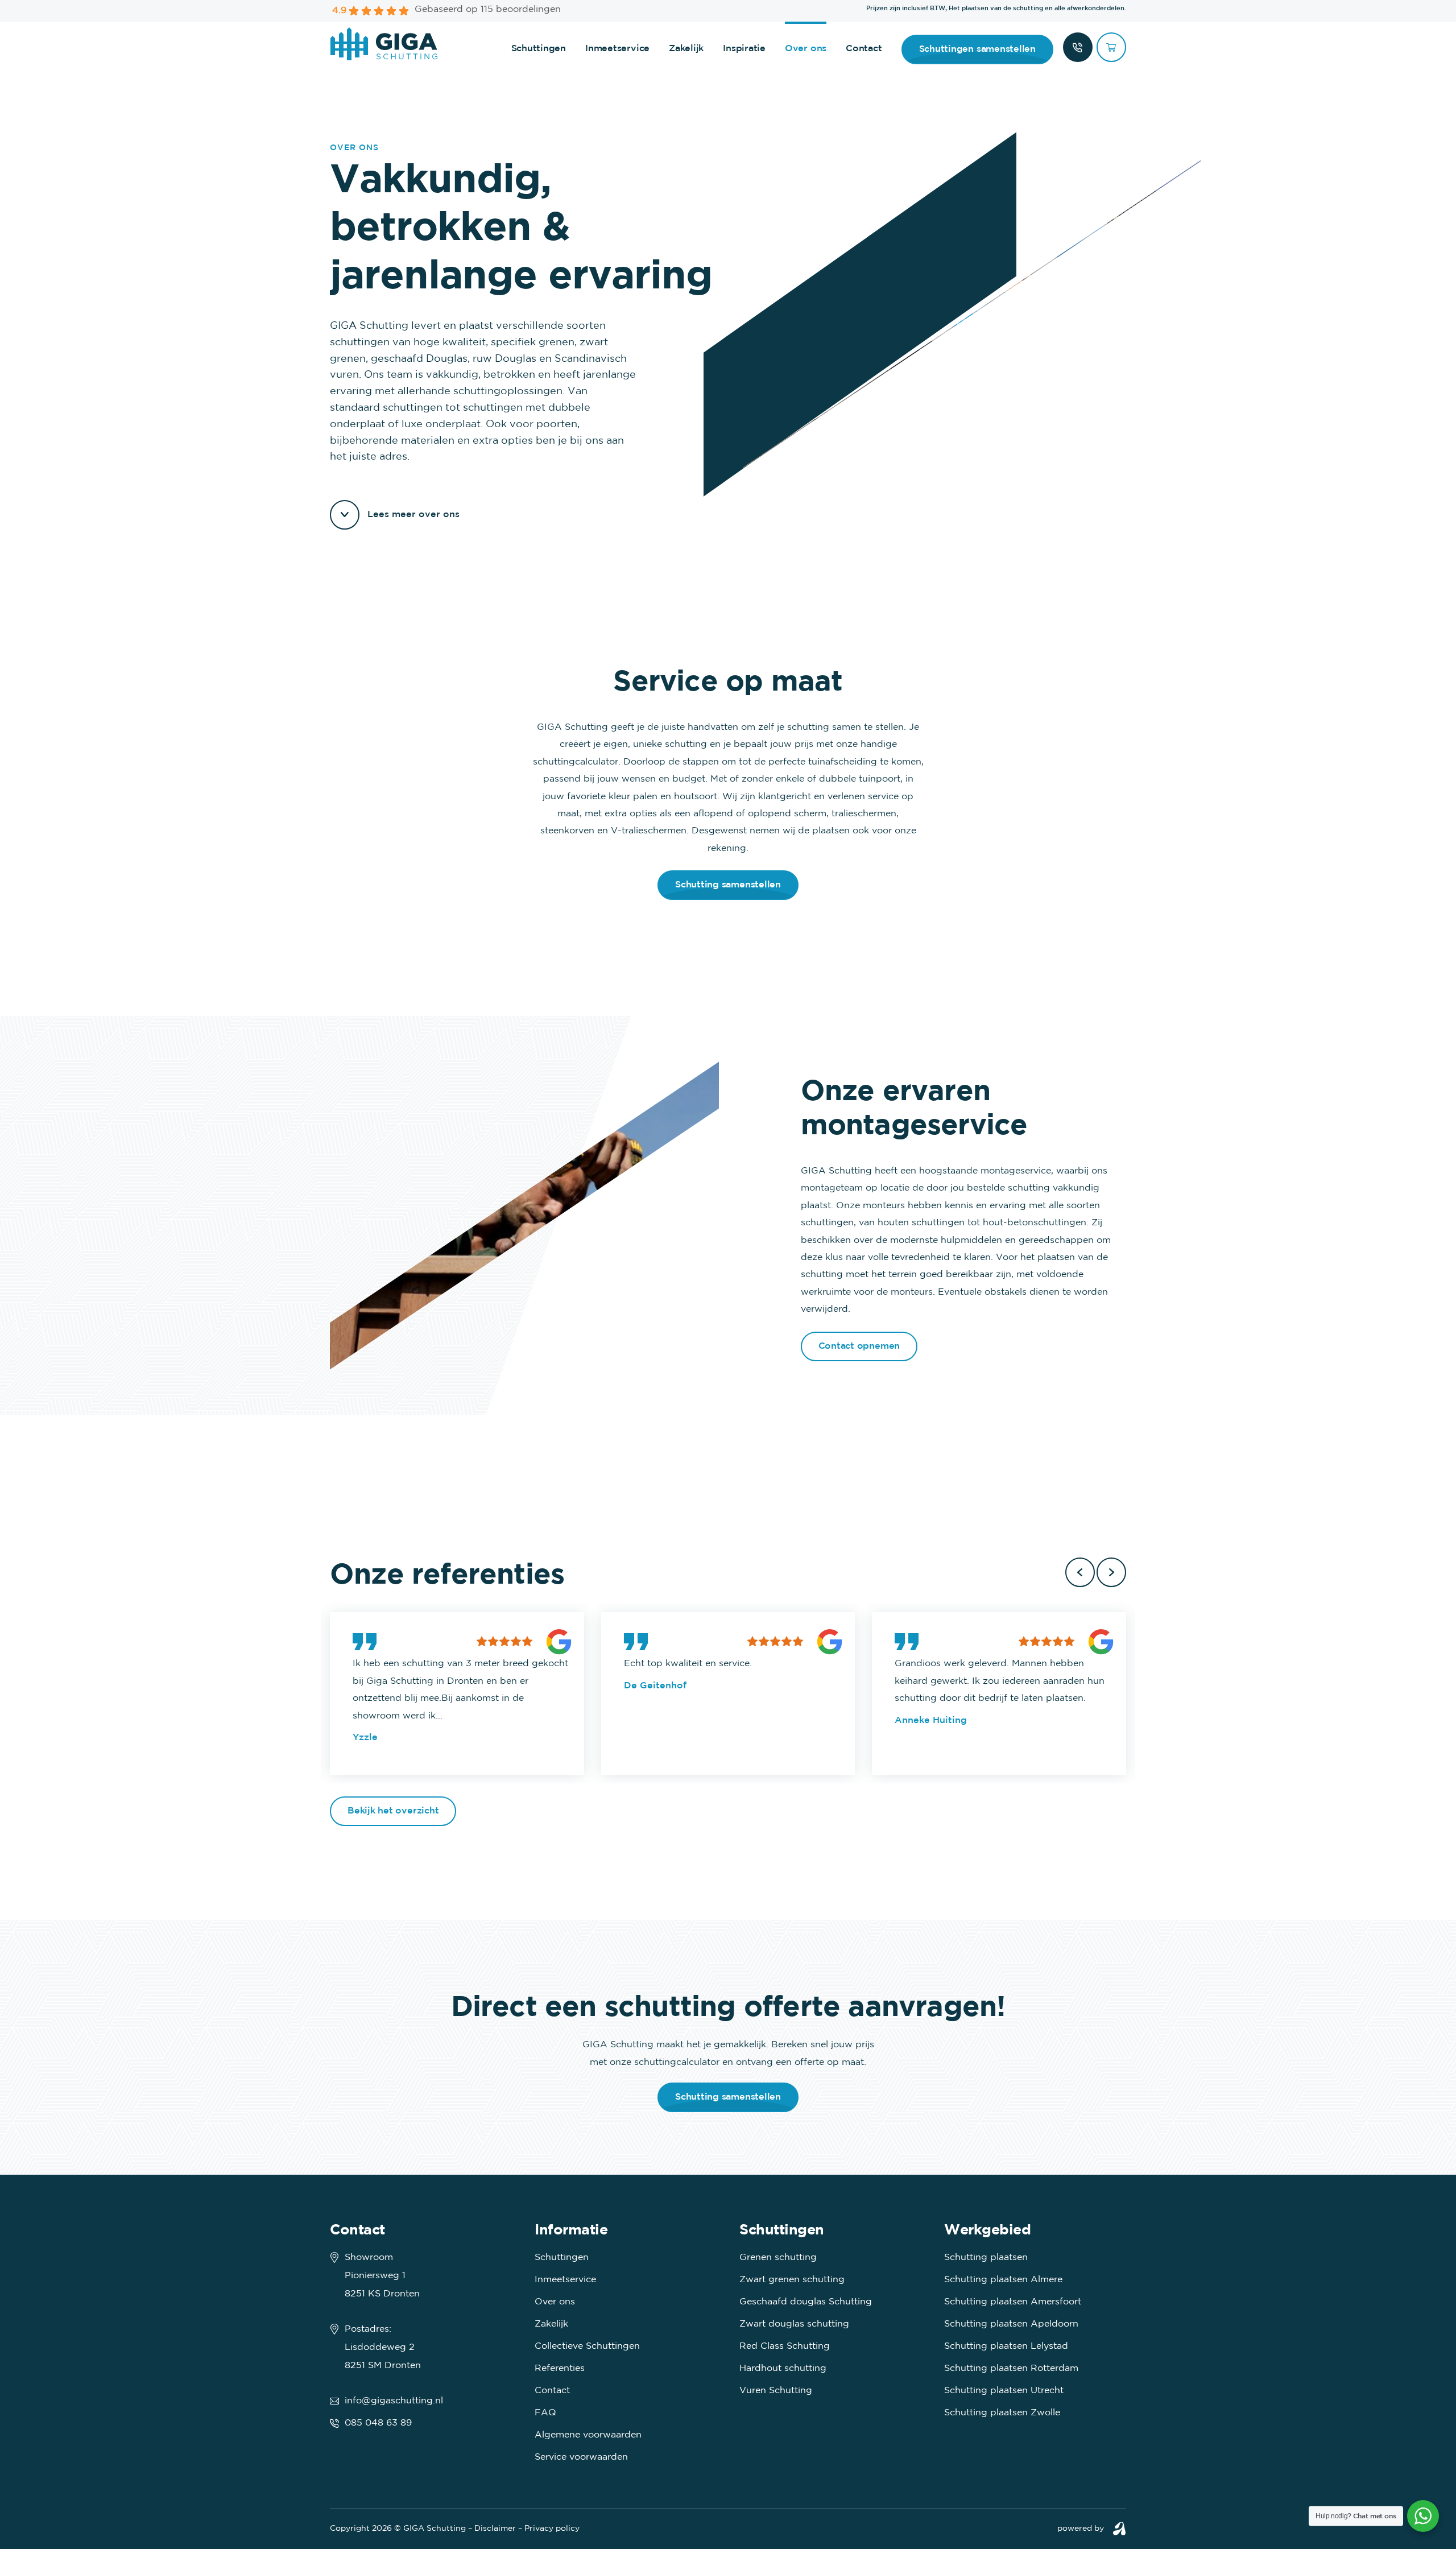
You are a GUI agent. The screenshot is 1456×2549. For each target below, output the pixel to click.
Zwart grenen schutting (792, 2280)
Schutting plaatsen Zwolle (1002, 2413)
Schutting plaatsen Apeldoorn (1011, 2324)
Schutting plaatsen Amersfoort (1013, 2302)
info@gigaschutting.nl (394, 2401)
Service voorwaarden (581, 2457)
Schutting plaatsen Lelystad (1006, 2346)
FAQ (545, 2413)
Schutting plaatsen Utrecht (1004, 2391)
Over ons (806, 49)
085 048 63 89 (378, 2423)
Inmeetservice (617, 49)
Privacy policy (552, 2529)
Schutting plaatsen (986, 2257)
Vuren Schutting (776, 2391)
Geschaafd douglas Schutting (806, 2302)
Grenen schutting (778, 2257)
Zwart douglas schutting (794, 2324)
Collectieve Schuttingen (587, 2346)
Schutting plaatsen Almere (1003, 2280)
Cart (1111, 47)
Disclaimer (495, 2529)
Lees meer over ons (413, 515)
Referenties (560, 2368)
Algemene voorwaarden (588, 2435)
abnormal (1119, 2529)
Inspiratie (744, 49)
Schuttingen (539, 49)
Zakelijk (686, 49)
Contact (864, 49)
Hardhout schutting (783, 2368)
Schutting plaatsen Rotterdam (1011, 2368)
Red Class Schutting (785, 2346)
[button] (1080, 1572)
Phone (1078, 47)
